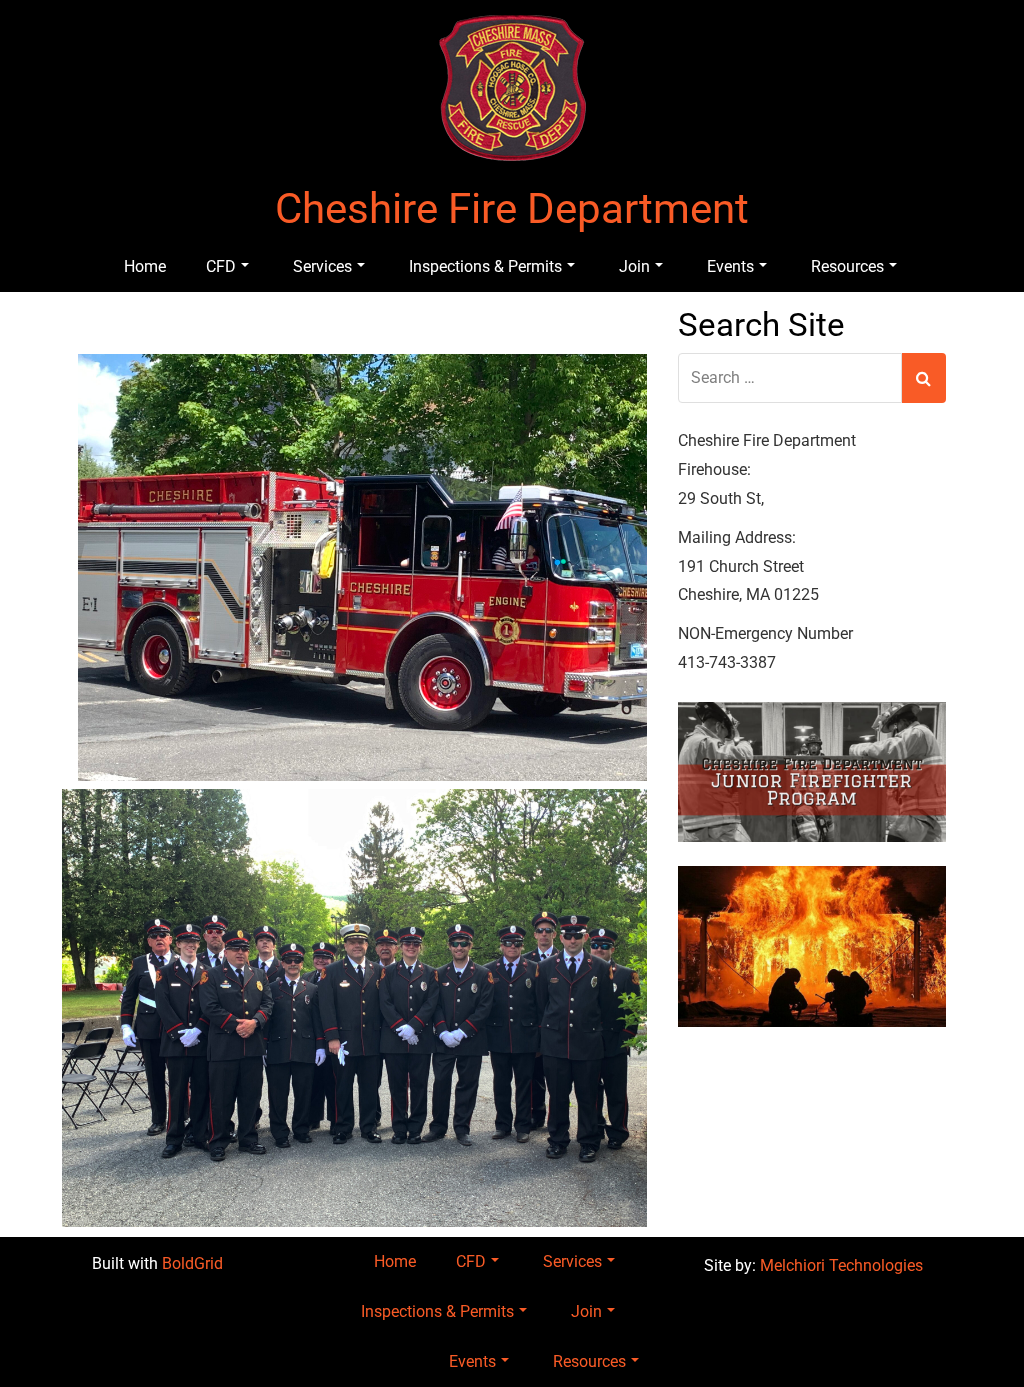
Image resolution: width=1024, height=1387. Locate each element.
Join (634, 266)
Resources (847, 266)
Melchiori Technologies (841, 1265)
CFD (221, 266)
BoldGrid (192, 1263)
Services (322, 266)
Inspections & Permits (485, 266)
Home (145, 266)
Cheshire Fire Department (512, 209)
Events (730, 266)
